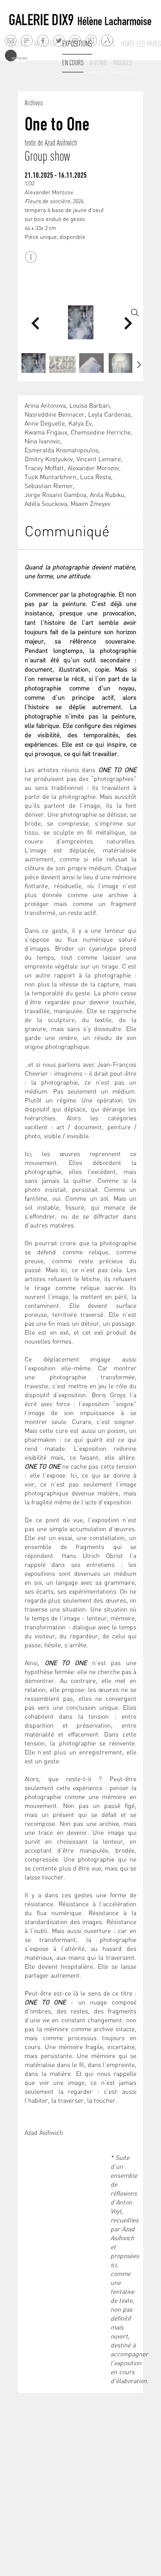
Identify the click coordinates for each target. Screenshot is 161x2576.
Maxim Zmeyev (91, 504)
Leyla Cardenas (109, 415)
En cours (73, 63)
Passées (123, 63)
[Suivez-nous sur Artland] (108, 41)
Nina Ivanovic (42, 442)
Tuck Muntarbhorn (51, 478)
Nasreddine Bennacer (55, 415)
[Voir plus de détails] (31, 257)
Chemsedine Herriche (101, 433)
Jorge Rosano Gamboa (55, 495)
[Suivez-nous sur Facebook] (43, 40)
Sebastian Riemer (49, 486)
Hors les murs (141, 44)
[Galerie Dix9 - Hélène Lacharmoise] (80, 20)
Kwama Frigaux (46, 433)
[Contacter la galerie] (11, 40)
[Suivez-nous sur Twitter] (59, 40)
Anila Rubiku (107, 495)
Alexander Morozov (93, 469)
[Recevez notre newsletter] (27, 40)
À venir (98, 63)
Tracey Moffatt (44, 469)
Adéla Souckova (46, 504)
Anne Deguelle (45, 424)
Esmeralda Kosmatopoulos (61, 451)
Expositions (77, 44)
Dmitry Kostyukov (49, 460)
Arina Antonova (45, 406)
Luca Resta (95, 478)
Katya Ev (80, 424)
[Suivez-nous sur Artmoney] (16, 56)
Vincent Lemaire (99, 460)
